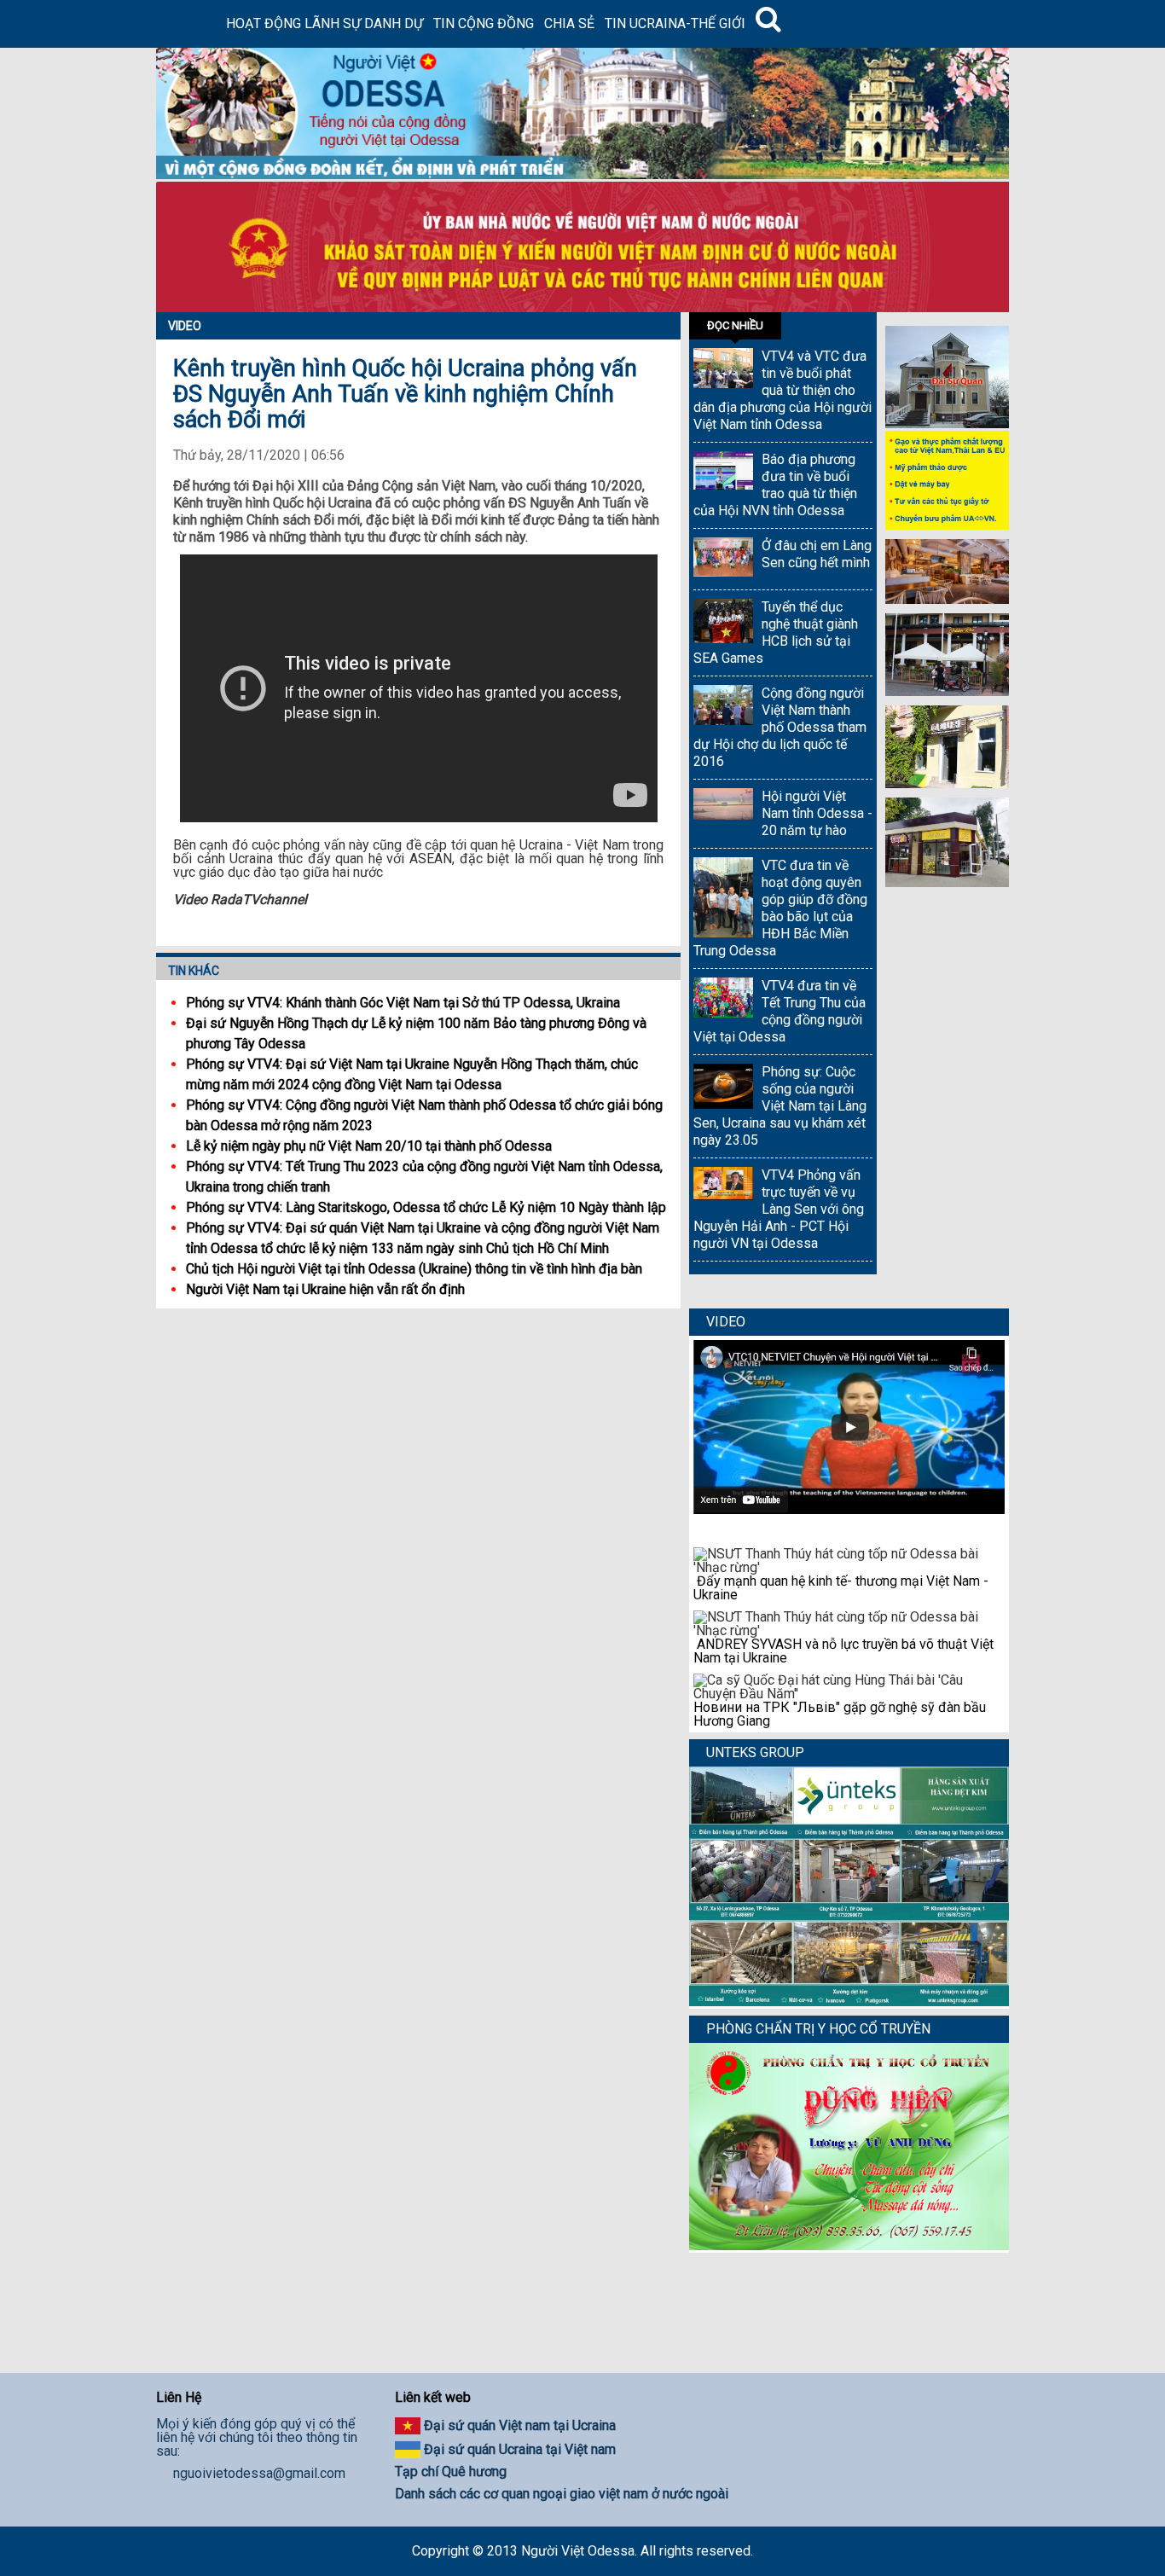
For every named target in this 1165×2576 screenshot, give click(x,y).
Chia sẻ (569, 23)
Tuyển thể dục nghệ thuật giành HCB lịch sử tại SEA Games (776, 632)
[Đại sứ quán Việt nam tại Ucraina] (947, 424)
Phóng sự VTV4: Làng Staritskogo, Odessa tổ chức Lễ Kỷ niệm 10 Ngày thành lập (426, 1207)
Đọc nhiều (735, 325)
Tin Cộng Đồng (484, 23)
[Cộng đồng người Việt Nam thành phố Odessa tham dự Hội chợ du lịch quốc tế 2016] (723, 707)
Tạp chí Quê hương (451, 2472)
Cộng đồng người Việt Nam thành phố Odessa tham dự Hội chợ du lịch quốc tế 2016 (780, 727)
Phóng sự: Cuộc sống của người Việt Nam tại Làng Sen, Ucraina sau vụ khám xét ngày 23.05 (780, 1106)
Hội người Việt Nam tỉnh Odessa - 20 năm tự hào (817, 813)
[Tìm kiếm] (768, 24)
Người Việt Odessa (578, 2551)
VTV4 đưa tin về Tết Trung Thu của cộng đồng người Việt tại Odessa (780, 1011)
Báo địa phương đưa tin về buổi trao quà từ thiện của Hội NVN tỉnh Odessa (775, 485)
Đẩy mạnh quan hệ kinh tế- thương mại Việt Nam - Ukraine (841, 1588)
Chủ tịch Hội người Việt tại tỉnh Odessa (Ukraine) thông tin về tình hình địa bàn (414, 1269)
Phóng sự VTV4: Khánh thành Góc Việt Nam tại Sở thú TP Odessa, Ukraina (403, 1003)
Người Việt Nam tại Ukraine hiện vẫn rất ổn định (325, 1289)
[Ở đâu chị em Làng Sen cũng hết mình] (723, 559)
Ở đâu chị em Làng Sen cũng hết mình (817, 554)
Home (188, 24)
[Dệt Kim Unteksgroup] (849, 2002)
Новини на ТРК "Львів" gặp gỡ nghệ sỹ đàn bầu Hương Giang (840, 1714)
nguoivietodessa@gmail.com (259, 2474)
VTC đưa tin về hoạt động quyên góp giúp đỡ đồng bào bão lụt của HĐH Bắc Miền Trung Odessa (780, 908)
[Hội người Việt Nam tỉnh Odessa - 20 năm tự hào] (723, 806)
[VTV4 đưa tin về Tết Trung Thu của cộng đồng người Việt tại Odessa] (723, 1000)
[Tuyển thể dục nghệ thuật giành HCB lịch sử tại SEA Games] (723, 623)
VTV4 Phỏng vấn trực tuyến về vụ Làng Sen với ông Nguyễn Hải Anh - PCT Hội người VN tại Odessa (779, 1209)
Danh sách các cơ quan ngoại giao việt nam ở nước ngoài (562, 2494)
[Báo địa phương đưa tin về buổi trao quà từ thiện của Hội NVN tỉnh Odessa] (723, 472)
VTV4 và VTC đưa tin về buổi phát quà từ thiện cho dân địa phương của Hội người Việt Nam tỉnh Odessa (782, 390)
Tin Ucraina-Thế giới (675, 23)
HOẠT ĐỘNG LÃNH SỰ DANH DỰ (325, 23)
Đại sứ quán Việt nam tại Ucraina (520, 2425)
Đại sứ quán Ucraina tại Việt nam (520, 2449)
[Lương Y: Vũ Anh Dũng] (849, 2245)
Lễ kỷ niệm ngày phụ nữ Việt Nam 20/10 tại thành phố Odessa (369, 1146)
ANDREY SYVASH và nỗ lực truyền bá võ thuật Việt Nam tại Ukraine (843, 1651)
